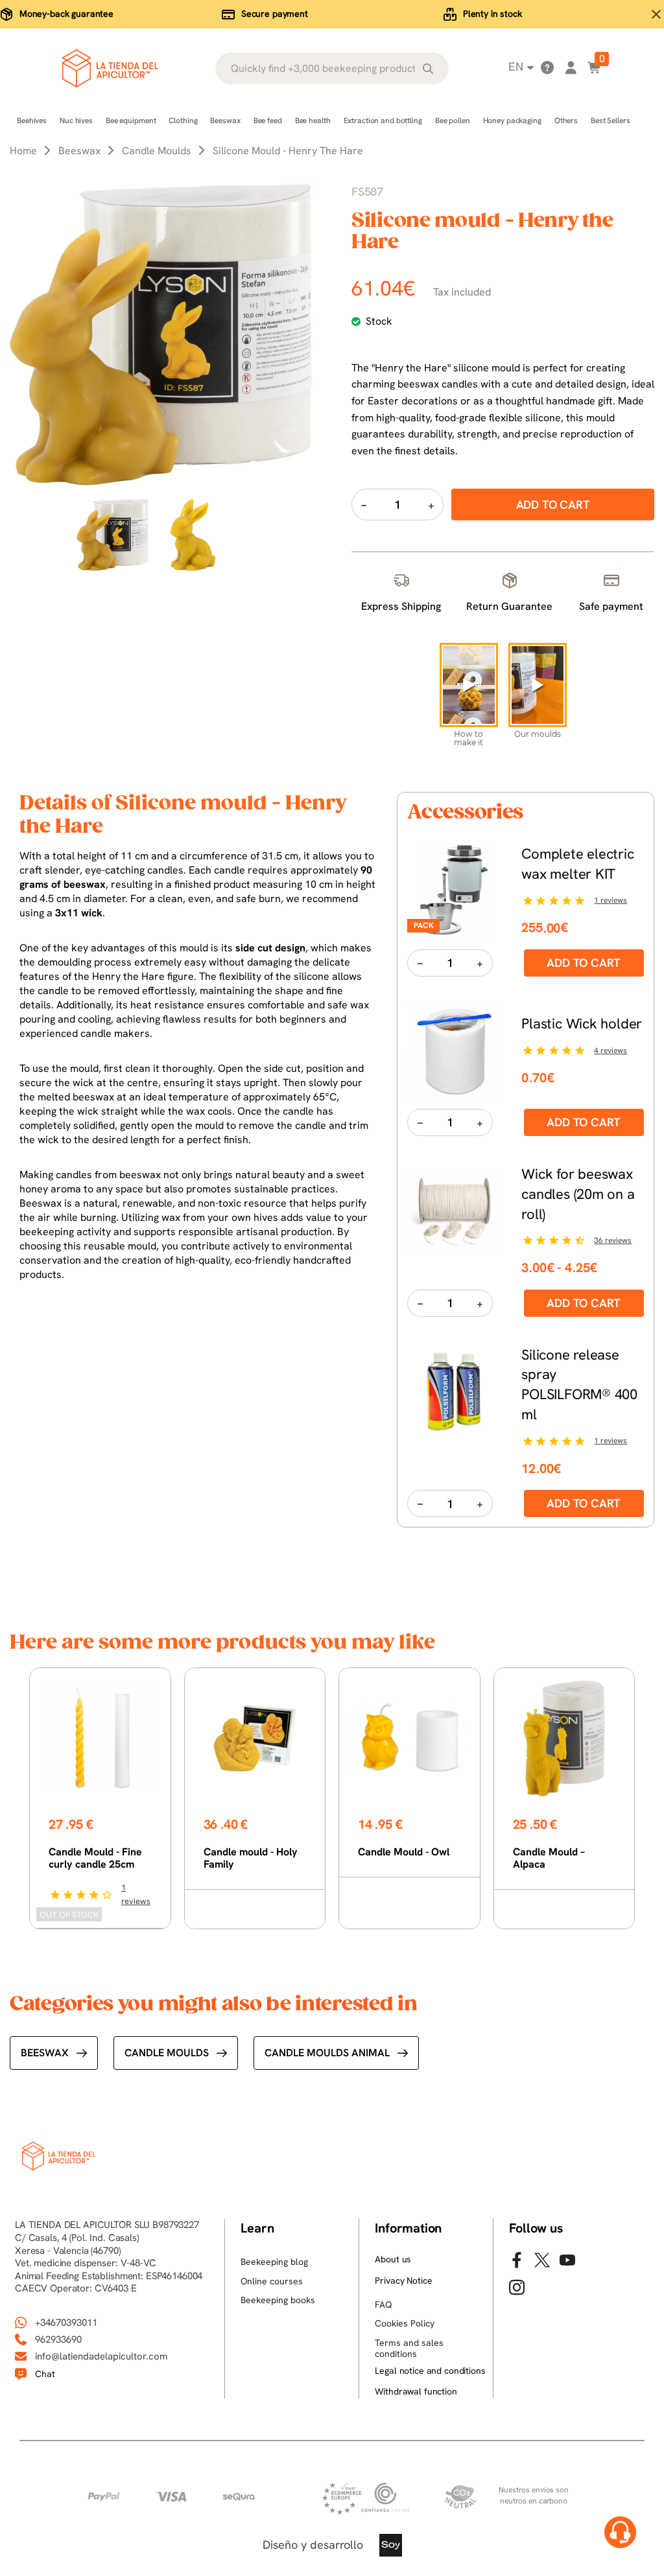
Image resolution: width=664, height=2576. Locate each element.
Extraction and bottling (383, 121)
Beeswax (225, 121)
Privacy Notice (403, 2280)
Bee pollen (453, 121)
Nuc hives (76, 121)
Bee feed (268, 121)
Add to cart (584, 963)
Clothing (183, 121)
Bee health (313, 121)
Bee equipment (131, 121)
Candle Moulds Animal (327, 2053)
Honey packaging (512, 121)
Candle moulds (167, 2053)
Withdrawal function (416, 2391)
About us (393, 2259)
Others (566, 121)
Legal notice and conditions (430, 2371)
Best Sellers (611, 121)
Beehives (32, 121)
